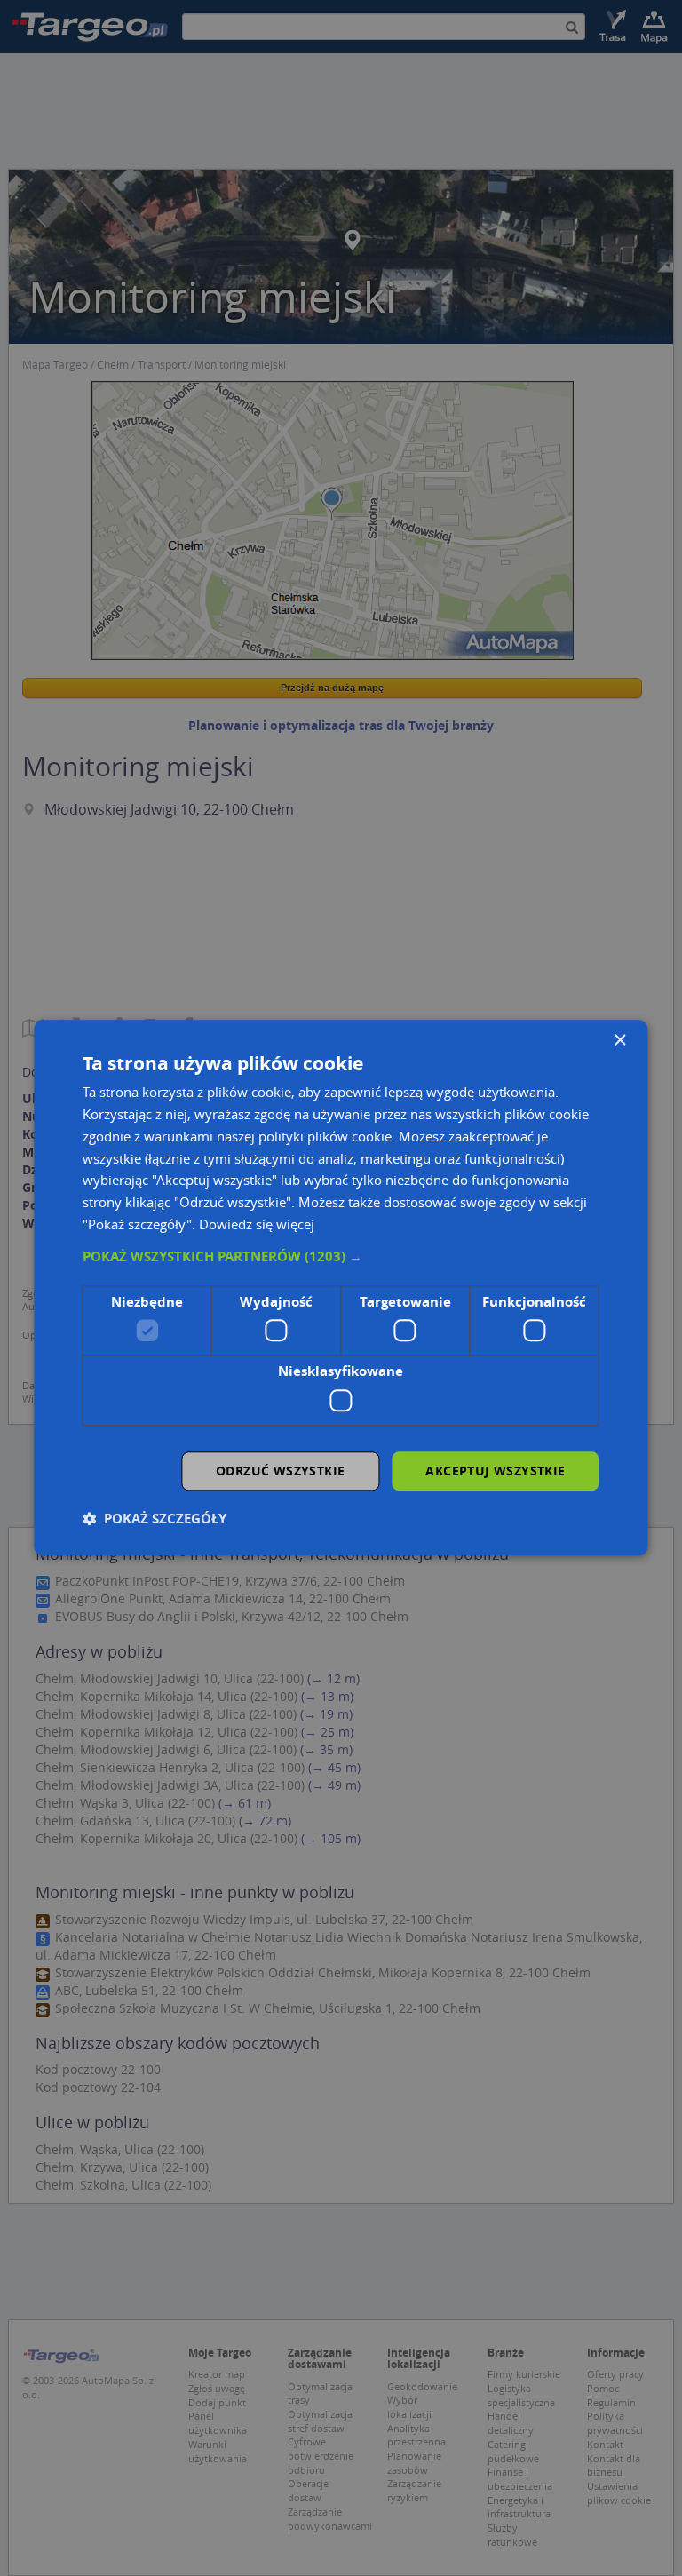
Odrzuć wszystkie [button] (280, 1471)
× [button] (619, 1041)
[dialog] (341, 1288)
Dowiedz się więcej (257, 1224)
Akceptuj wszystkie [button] (495, 1471)
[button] (341, 1257)
